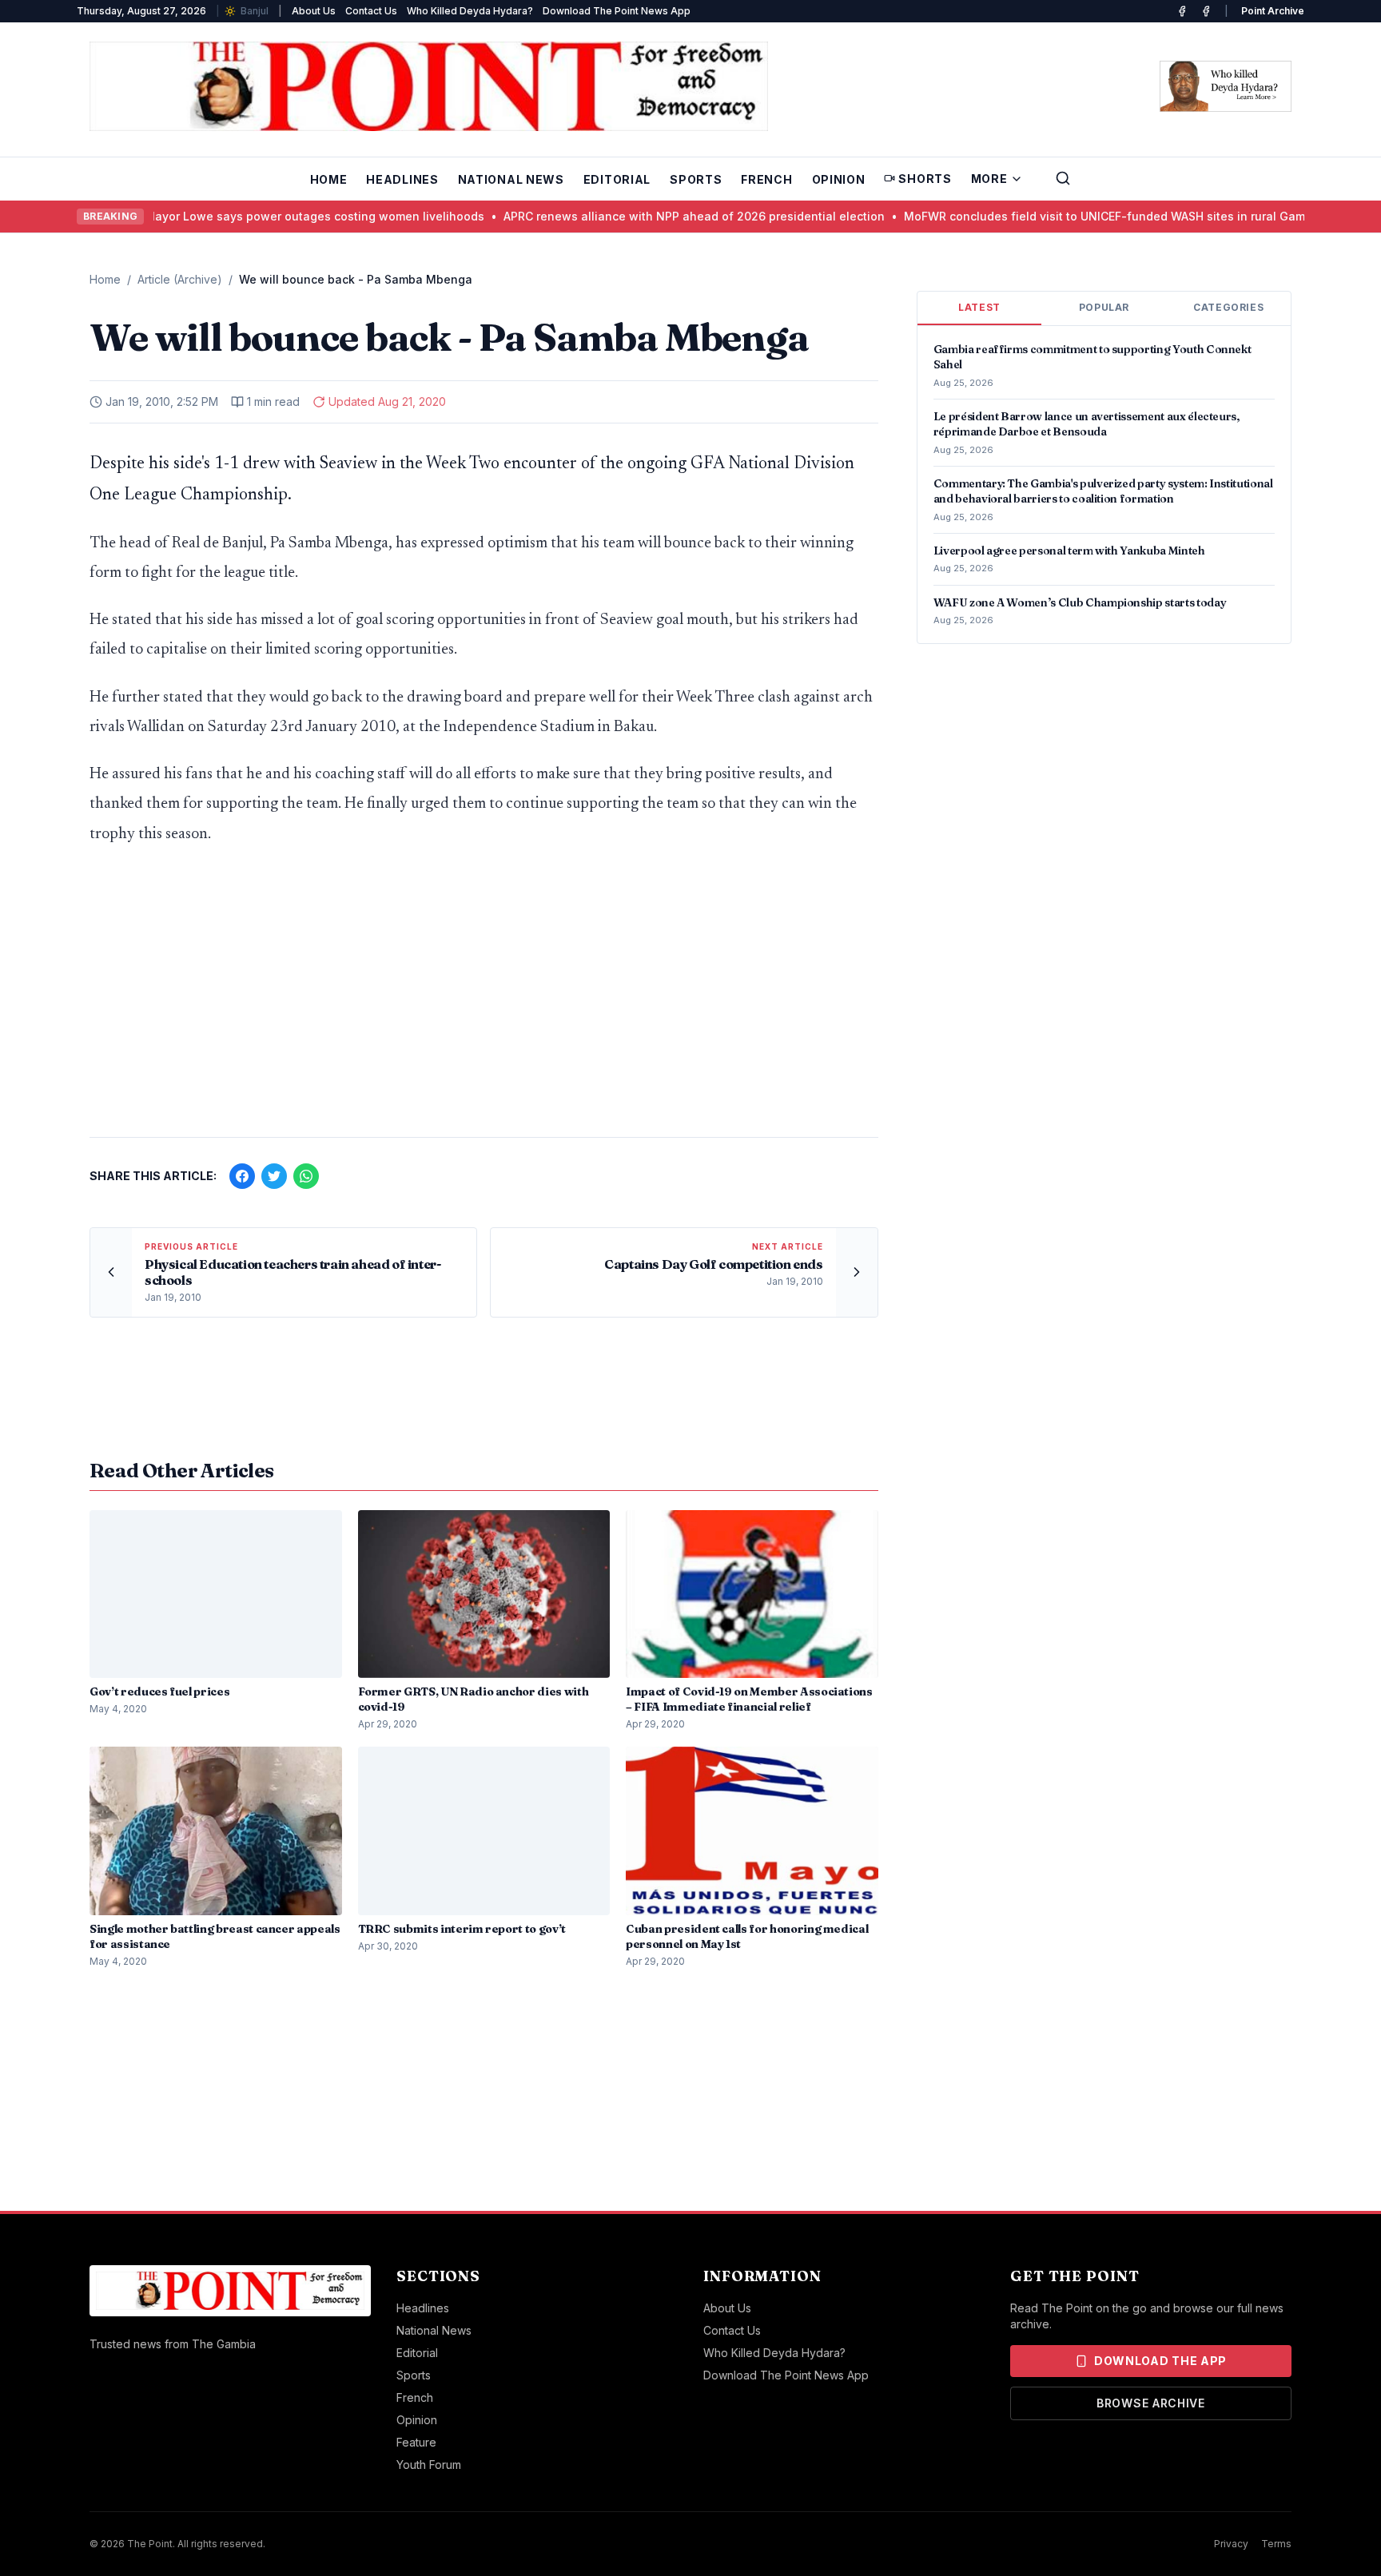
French (766, 179)
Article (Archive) (180, 279)
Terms (1276, 2544)
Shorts (925, 179)
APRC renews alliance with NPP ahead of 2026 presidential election (654, 216)
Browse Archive (1151, 2403)
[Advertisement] (484, 1000)
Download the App (1160, 2361)
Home (329, 179)
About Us (314, 11)
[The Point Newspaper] (1206, 11)
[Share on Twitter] (274, 1176)
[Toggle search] (1063, 178)
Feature (416, 2442)
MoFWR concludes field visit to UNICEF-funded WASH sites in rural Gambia (1073, 216)
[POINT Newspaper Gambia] (1182, 11)
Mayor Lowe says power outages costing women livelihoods (275, 216)
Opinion (839, 179)
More (989, 179)
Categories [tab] (1228, 307)
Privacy (1231, 2544)
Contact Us (371, 11)
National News (511, 179)
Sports (696, 179)
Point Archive (1273, 11)
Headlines (402, 179)
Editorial (617, 179)
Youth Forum (429, 2465)
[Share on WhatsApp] (306, 1176)
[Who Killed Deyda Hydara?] (1226, 86)
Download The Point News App (617, 11)
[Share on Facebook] (242, 1176)
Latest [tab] (979, 307)
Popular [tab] (1104, 307)
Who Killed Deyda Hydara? (470, 11)
